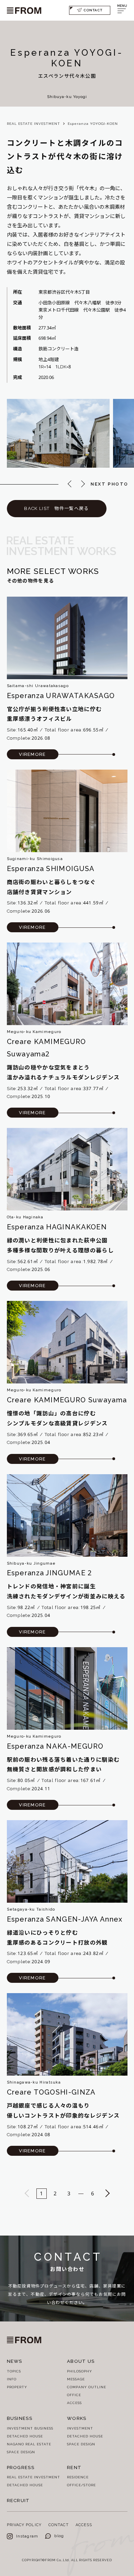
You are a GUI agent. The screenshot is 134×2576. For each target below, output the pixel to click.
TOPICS (14, 2371)
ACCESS (74, 2403)
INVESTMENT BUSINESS (30, 2428)
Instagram (27, 2536)
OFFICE (74, 2395)
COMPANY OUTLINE (87, 2387)
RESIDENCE (78, 2477)
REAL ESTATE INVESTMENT (33, 124)
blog (59, 2536)
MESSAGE (76, 2379)
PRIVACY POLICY (24, 2525)
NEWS (15, 2361)
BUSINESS (20, 2418)
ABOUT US (81, 2361)
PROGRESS (21, 2468)
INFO (12, 2379)
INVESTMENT (80, 2428)
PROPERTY (17, 2387)
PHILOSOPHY (80, 2371)
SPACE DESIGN (21, 2452)
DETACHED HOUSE (25, 2436)
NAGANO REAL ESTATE (29, 2444)
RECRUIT (18, 2501)
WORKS (77, 2418)
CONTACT (93, 10)
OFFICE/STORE (81, 2485)
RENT (74, 2468)
